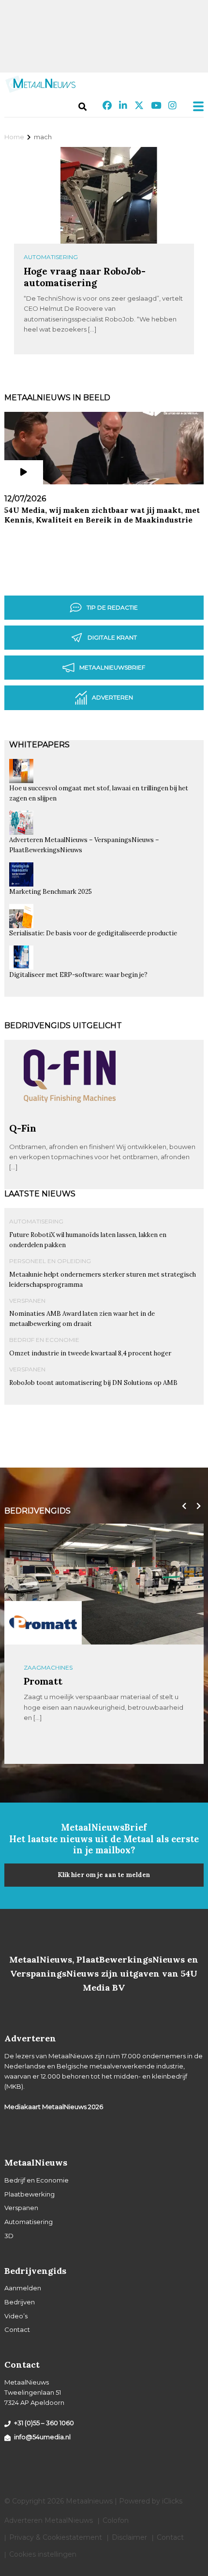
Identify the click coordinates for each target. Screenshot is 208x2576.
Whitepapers (39, 745)
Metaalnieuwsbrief (112, 667)
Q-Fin (23, 1128)
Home (14, 137)
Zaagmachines (48, 1667)
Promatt (43, 1681)
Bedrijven (20, 2302)
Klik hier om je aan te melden (104, 1875)
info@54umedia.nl (42, 2437)
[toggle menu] (195, 106)
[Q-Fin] (70, 1118)
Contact (17, 2329)
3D (9, 2236)
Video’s (16, 2316)
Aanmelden (23, 2288)
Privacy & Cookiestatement (56, 2537)
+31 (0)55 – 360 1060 (44, 2423)
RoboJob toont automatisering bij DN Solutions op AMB (93, 1383)
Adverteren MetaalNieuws (49, 2520)
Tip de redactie (112, 607)
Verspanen (27, 1301)
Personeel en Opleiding (50, 1261)
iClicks (172, 2501)
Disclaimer (129, 2537)
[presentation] (182, 1506)
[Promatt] (43, 1622)
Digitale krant (112, 637)
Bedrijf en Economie (44, 1340)
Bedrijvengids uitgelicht (63, 1026)
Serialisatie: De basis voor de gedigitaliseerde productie (93, 933)
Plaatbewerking (30, 2194)
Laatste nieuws (40, 1194)
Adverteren (112, 697)
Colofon (116, 2520)
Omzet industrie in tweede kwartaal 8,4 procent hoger (90, 1353)
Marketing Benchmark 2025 (51, 892)
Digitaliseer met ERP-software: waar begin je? (78, 975)
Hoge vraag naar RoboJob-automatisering (85, 277)
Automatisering (51, 257)
